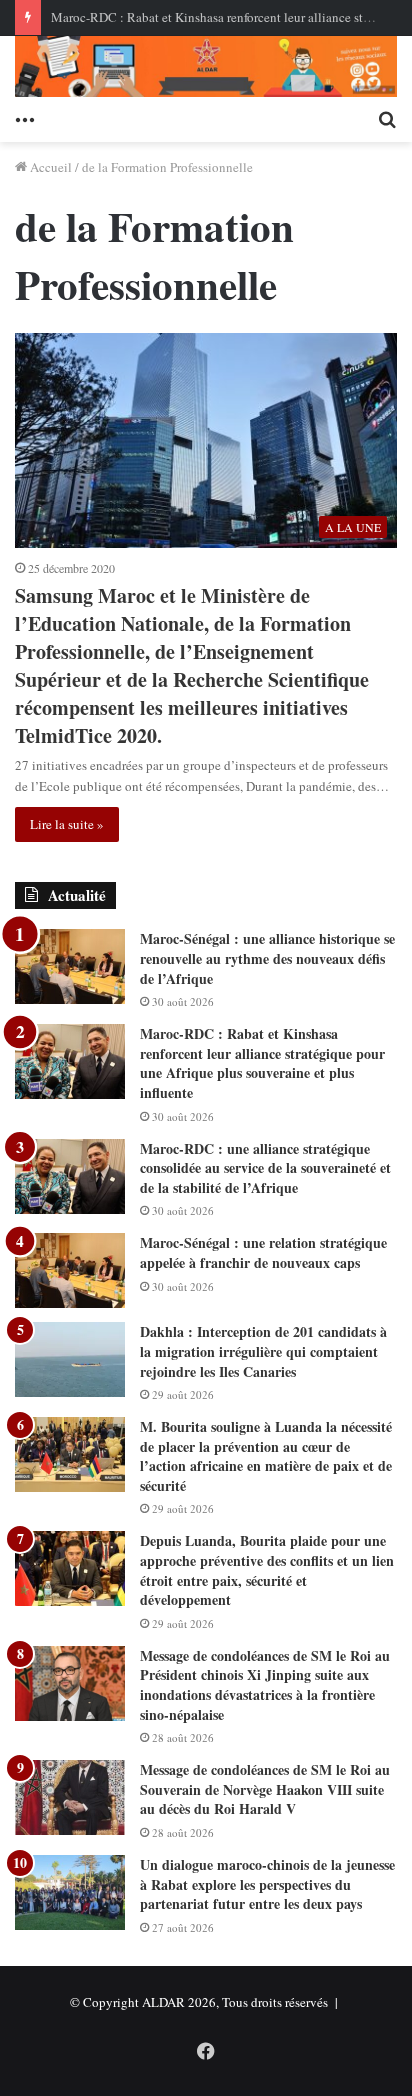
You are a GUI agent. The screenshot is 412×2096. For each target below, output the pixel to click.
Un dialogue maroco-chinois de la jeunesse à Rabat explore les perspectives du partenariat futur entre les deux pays (267, 1884)
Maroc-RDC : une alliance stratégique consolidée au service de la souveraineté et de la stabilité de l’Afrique (265, 1168)
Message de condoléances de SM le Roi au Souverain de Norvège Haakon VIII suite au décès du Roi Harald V (265, 1789)
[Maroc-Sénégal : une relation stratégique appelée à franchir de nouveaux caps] (70, 1270)
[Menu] (25, 117)
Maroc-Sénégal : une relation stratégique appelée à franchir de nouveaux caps (263, 1252)
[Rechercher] (387, 117)
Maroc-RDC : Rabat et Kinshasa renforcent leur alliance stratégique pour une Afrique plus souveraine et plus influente (262, 1063)
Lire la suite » (67, 824)
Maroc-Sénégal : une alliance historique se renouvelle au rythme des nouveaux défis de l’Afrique (267, 958)
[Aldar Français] (206, 66)
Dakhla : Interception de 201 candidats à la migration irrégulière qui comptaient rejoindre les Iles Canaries (263, 1351)
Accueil (49, 167)
